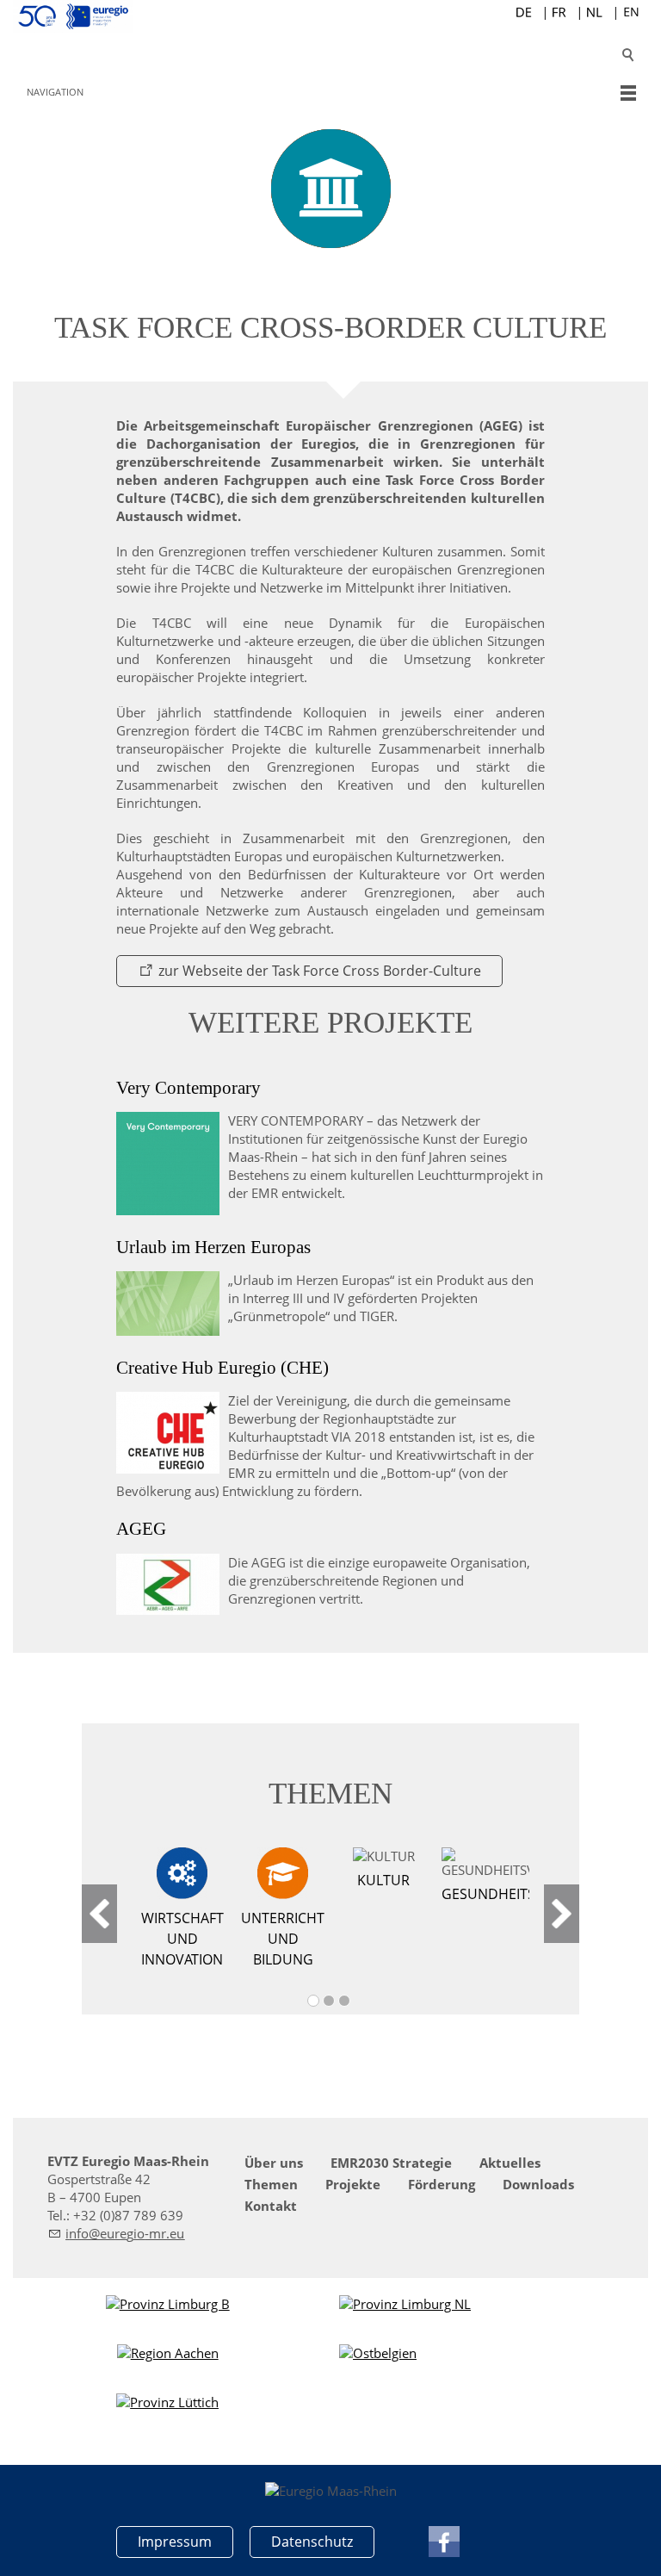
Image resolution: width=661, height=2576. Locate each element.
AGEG (141, 1529)
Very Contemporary (188, 1088)
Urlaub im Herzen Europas (213, 1247)
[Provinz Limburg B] (168, 2304)
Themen (271, 2184)
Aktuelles (510, 2163)
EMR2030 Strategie (391, 2163)
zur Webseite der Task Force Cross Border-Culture (320, 971)
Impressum (175, 2542)
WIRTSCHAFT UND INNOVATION (182, 1939)
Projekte (353, 2184)
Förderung (442, 2184)
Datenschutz (312, 2542)
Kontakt (271, 2206)
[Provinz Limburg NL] (405, 2304)
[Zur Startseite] (330, 16)
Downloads (538, 2184)
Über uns (274, 2163)
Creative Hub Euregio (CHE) (222, 1368)
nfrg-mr (117, 2233)
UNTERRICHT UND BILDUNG (283, 1939)
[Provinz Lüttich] (167, 2402)
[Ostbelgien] (378, 2353)
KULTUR (383, 1880)
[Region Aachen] (168, 2353)
